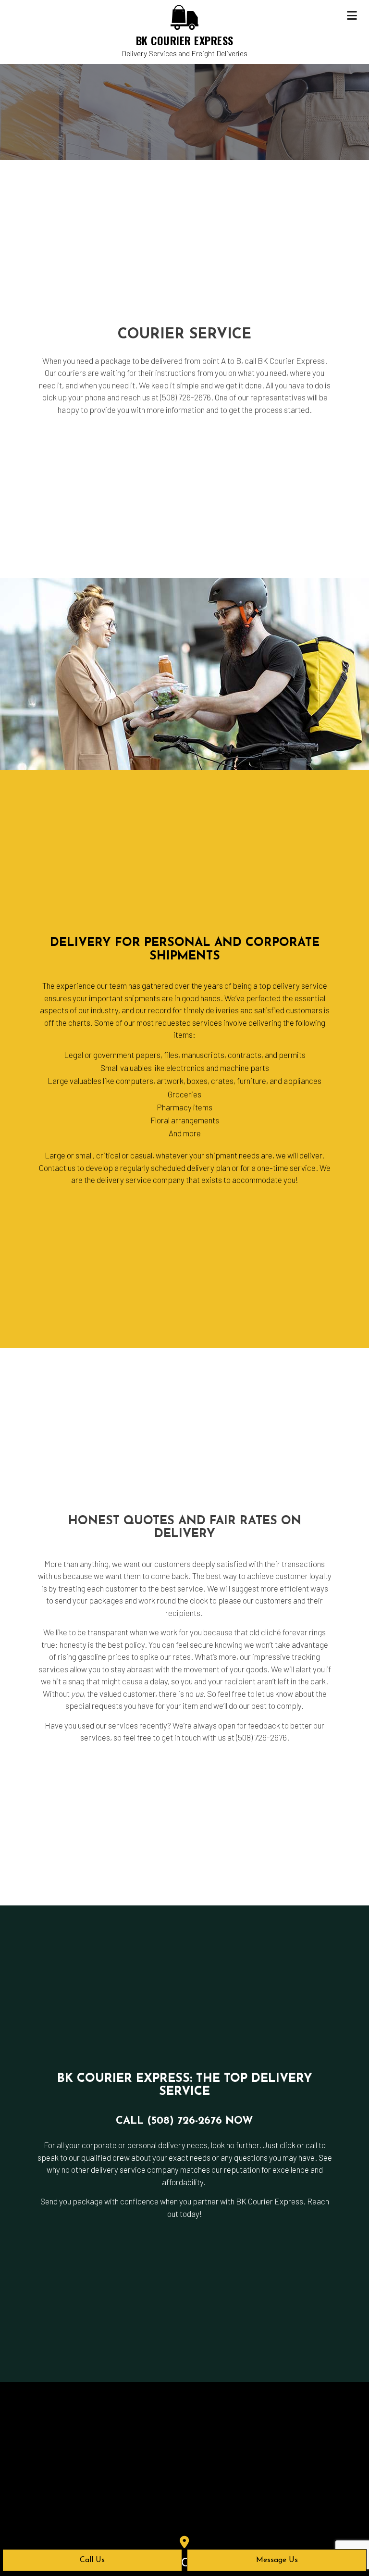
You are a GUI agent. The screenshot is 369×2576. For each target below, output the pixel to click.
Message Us (277, 2560)
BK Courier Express (185, 40)
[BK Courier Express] (184, 17)
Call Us (92, 2560)
